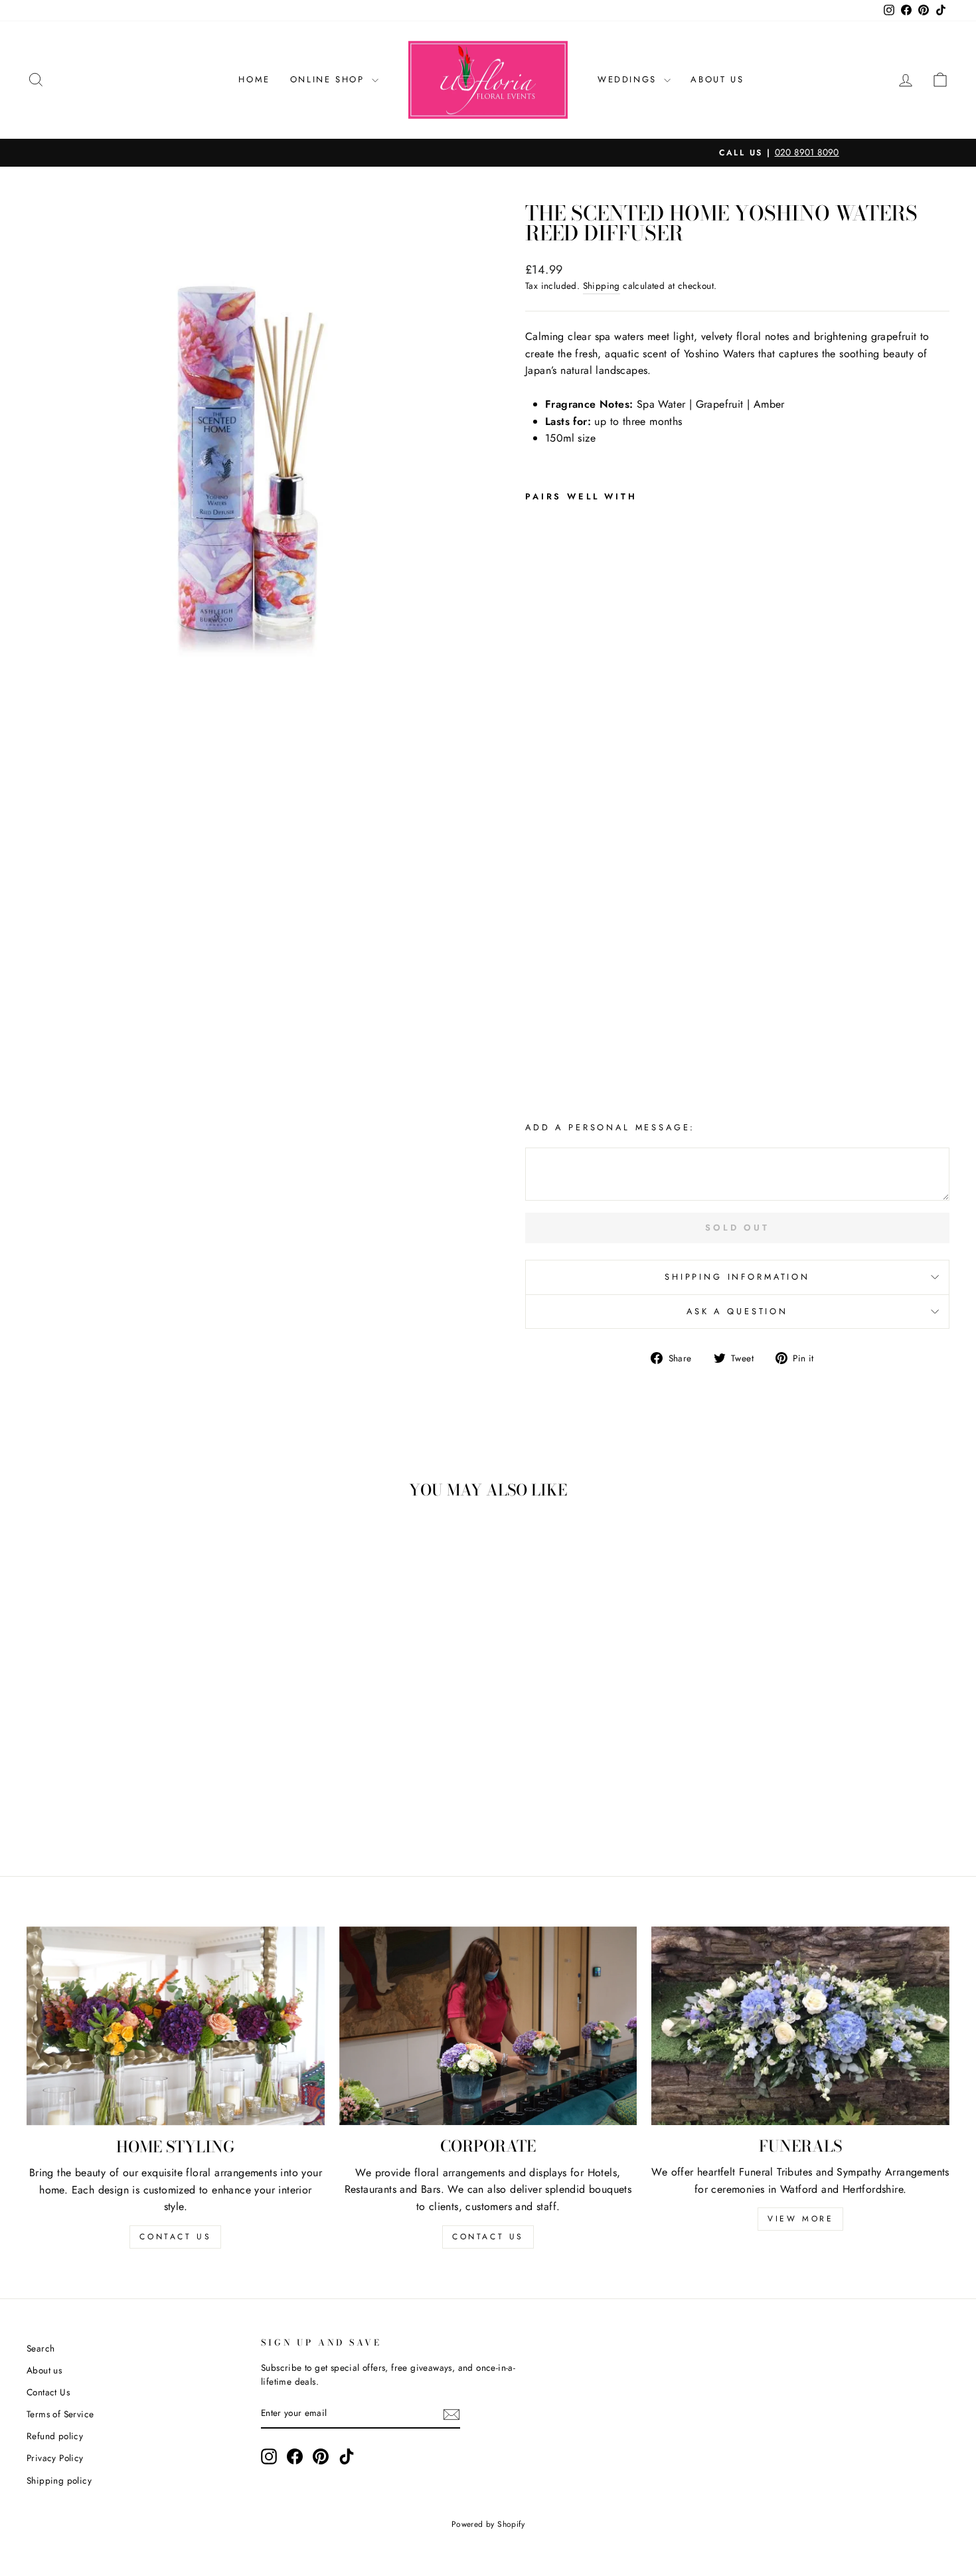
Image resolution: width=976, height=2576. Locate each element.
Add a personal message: (610, 1127)
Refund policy (55, 2436)
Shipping (602, 286)
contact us (175, 2237)
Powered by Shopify (488, 2524)
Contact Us (48, 2392)
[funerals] (800, 2026)
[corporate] (488, 2026)
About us (44, 2370)
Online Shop (329, 79)
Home (254, 79)
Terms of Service (60, 2414)
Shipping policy (59, 2480)
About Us (717, 79)
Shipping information (737, 1277)
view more (800, 2219)
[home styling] (176, 2026)
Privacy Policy (55, 2458)
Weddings (629, 79)
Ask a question (737, 1311)
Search (41, 2348)
